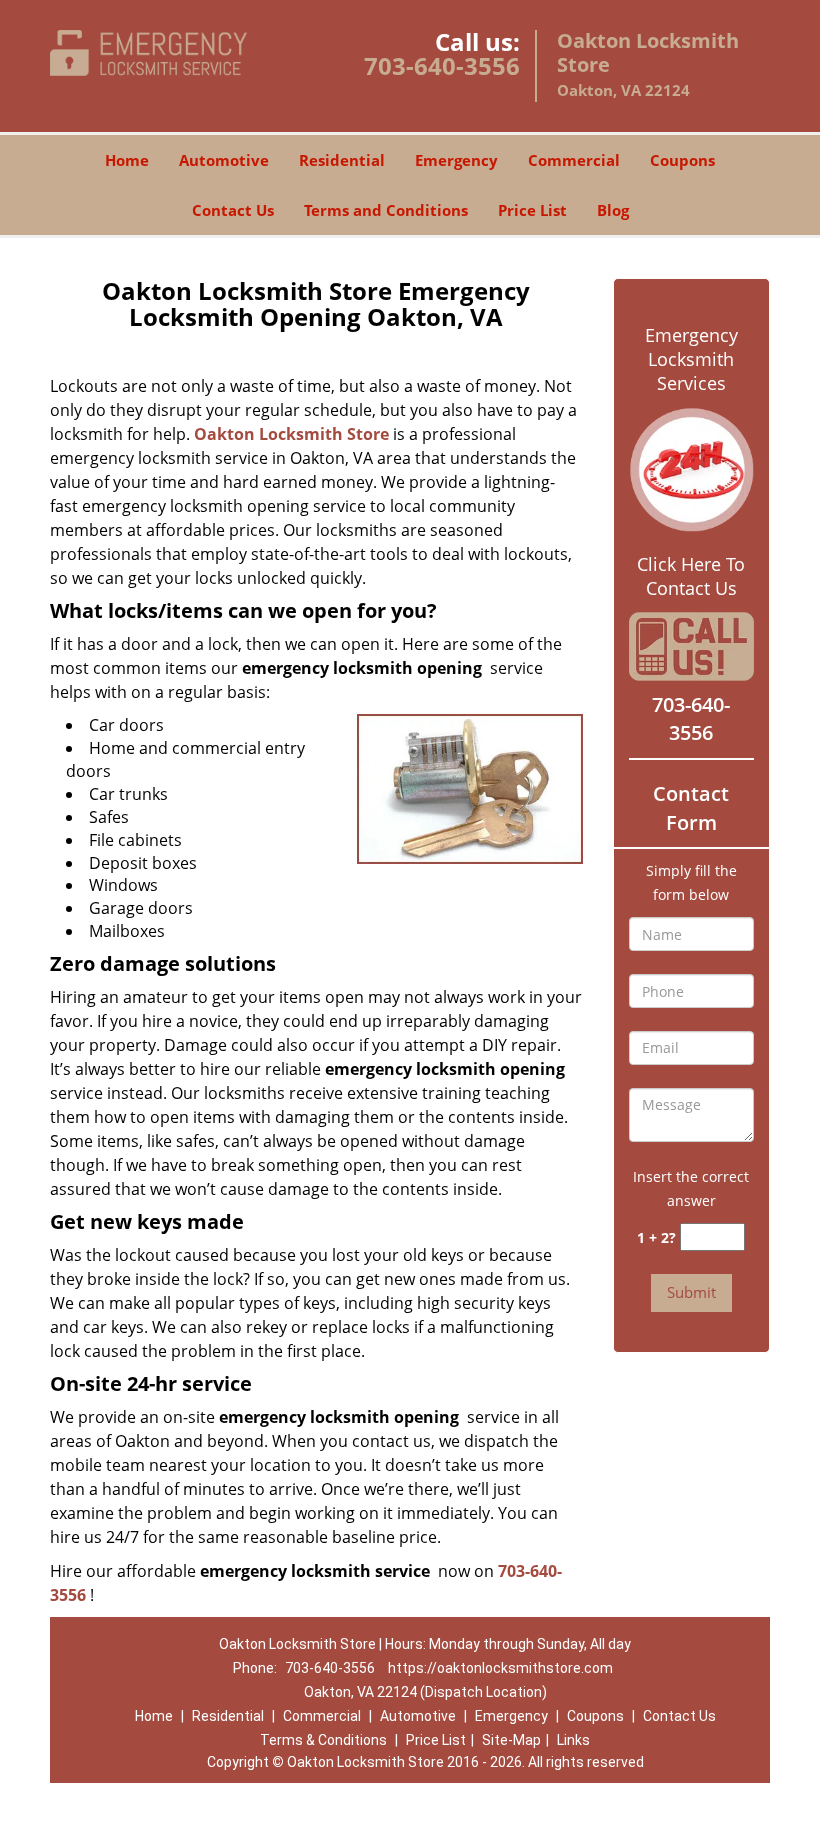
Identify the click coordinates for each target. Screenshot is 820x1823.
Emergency (456, 160)
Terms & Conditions (323, 1740)
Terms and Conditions (386, 210)
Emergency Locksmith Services (691, 359)
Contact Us (233, 210)
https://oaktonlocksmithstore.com (500, 1668)
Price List (532, 210)
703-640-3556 (442, 65)
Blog (613, 210)
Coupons (682, 160)
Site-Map (511, 1740)
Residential (342, 160)
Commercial (574, 160)
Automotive (224, 160)
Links (573, 1740)
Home (127, 160)
